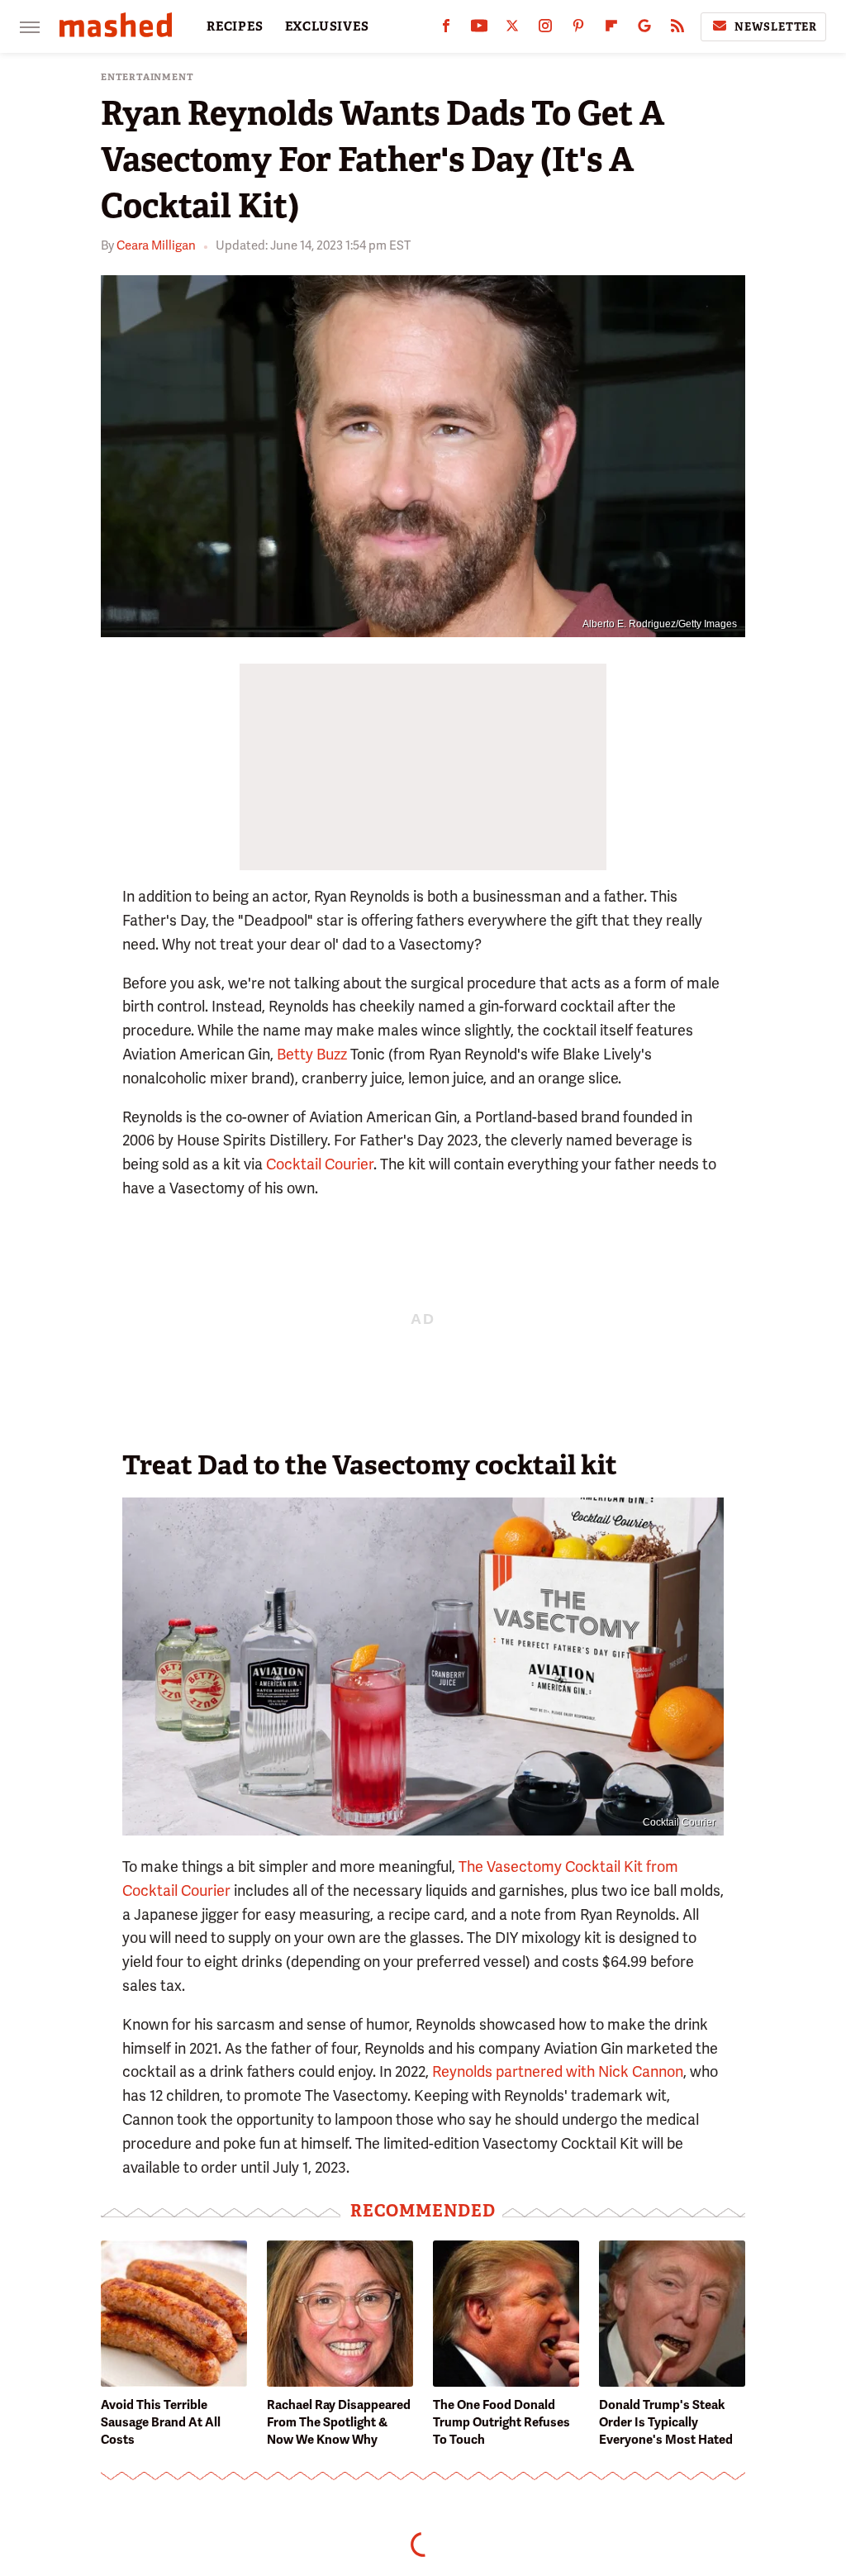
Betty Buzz (312, 1054)
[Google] (644, 29)
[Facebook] (446, 29)
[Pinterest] (578, 29)
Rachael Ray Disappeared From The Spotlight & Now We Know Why (339, 2422)
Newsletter (776, 27)
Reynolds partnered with (513, 2071)
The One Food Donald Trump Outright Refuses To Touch (501, 2422)
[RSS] (677, 29)
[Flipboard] (611, 29)
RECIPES (235, 26)
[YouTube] (479, 29)
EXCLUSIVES (327, 26)
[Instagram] (545, 29)
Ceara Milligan (156, 245)
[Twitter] (512, 29)
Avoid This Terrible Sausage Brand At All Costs (161, 2422)
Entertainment (147, 77)
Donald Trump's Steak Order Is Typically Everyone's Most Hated (666, 2422)
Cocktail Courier (320, 1164)
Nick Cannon (641, 2071)
